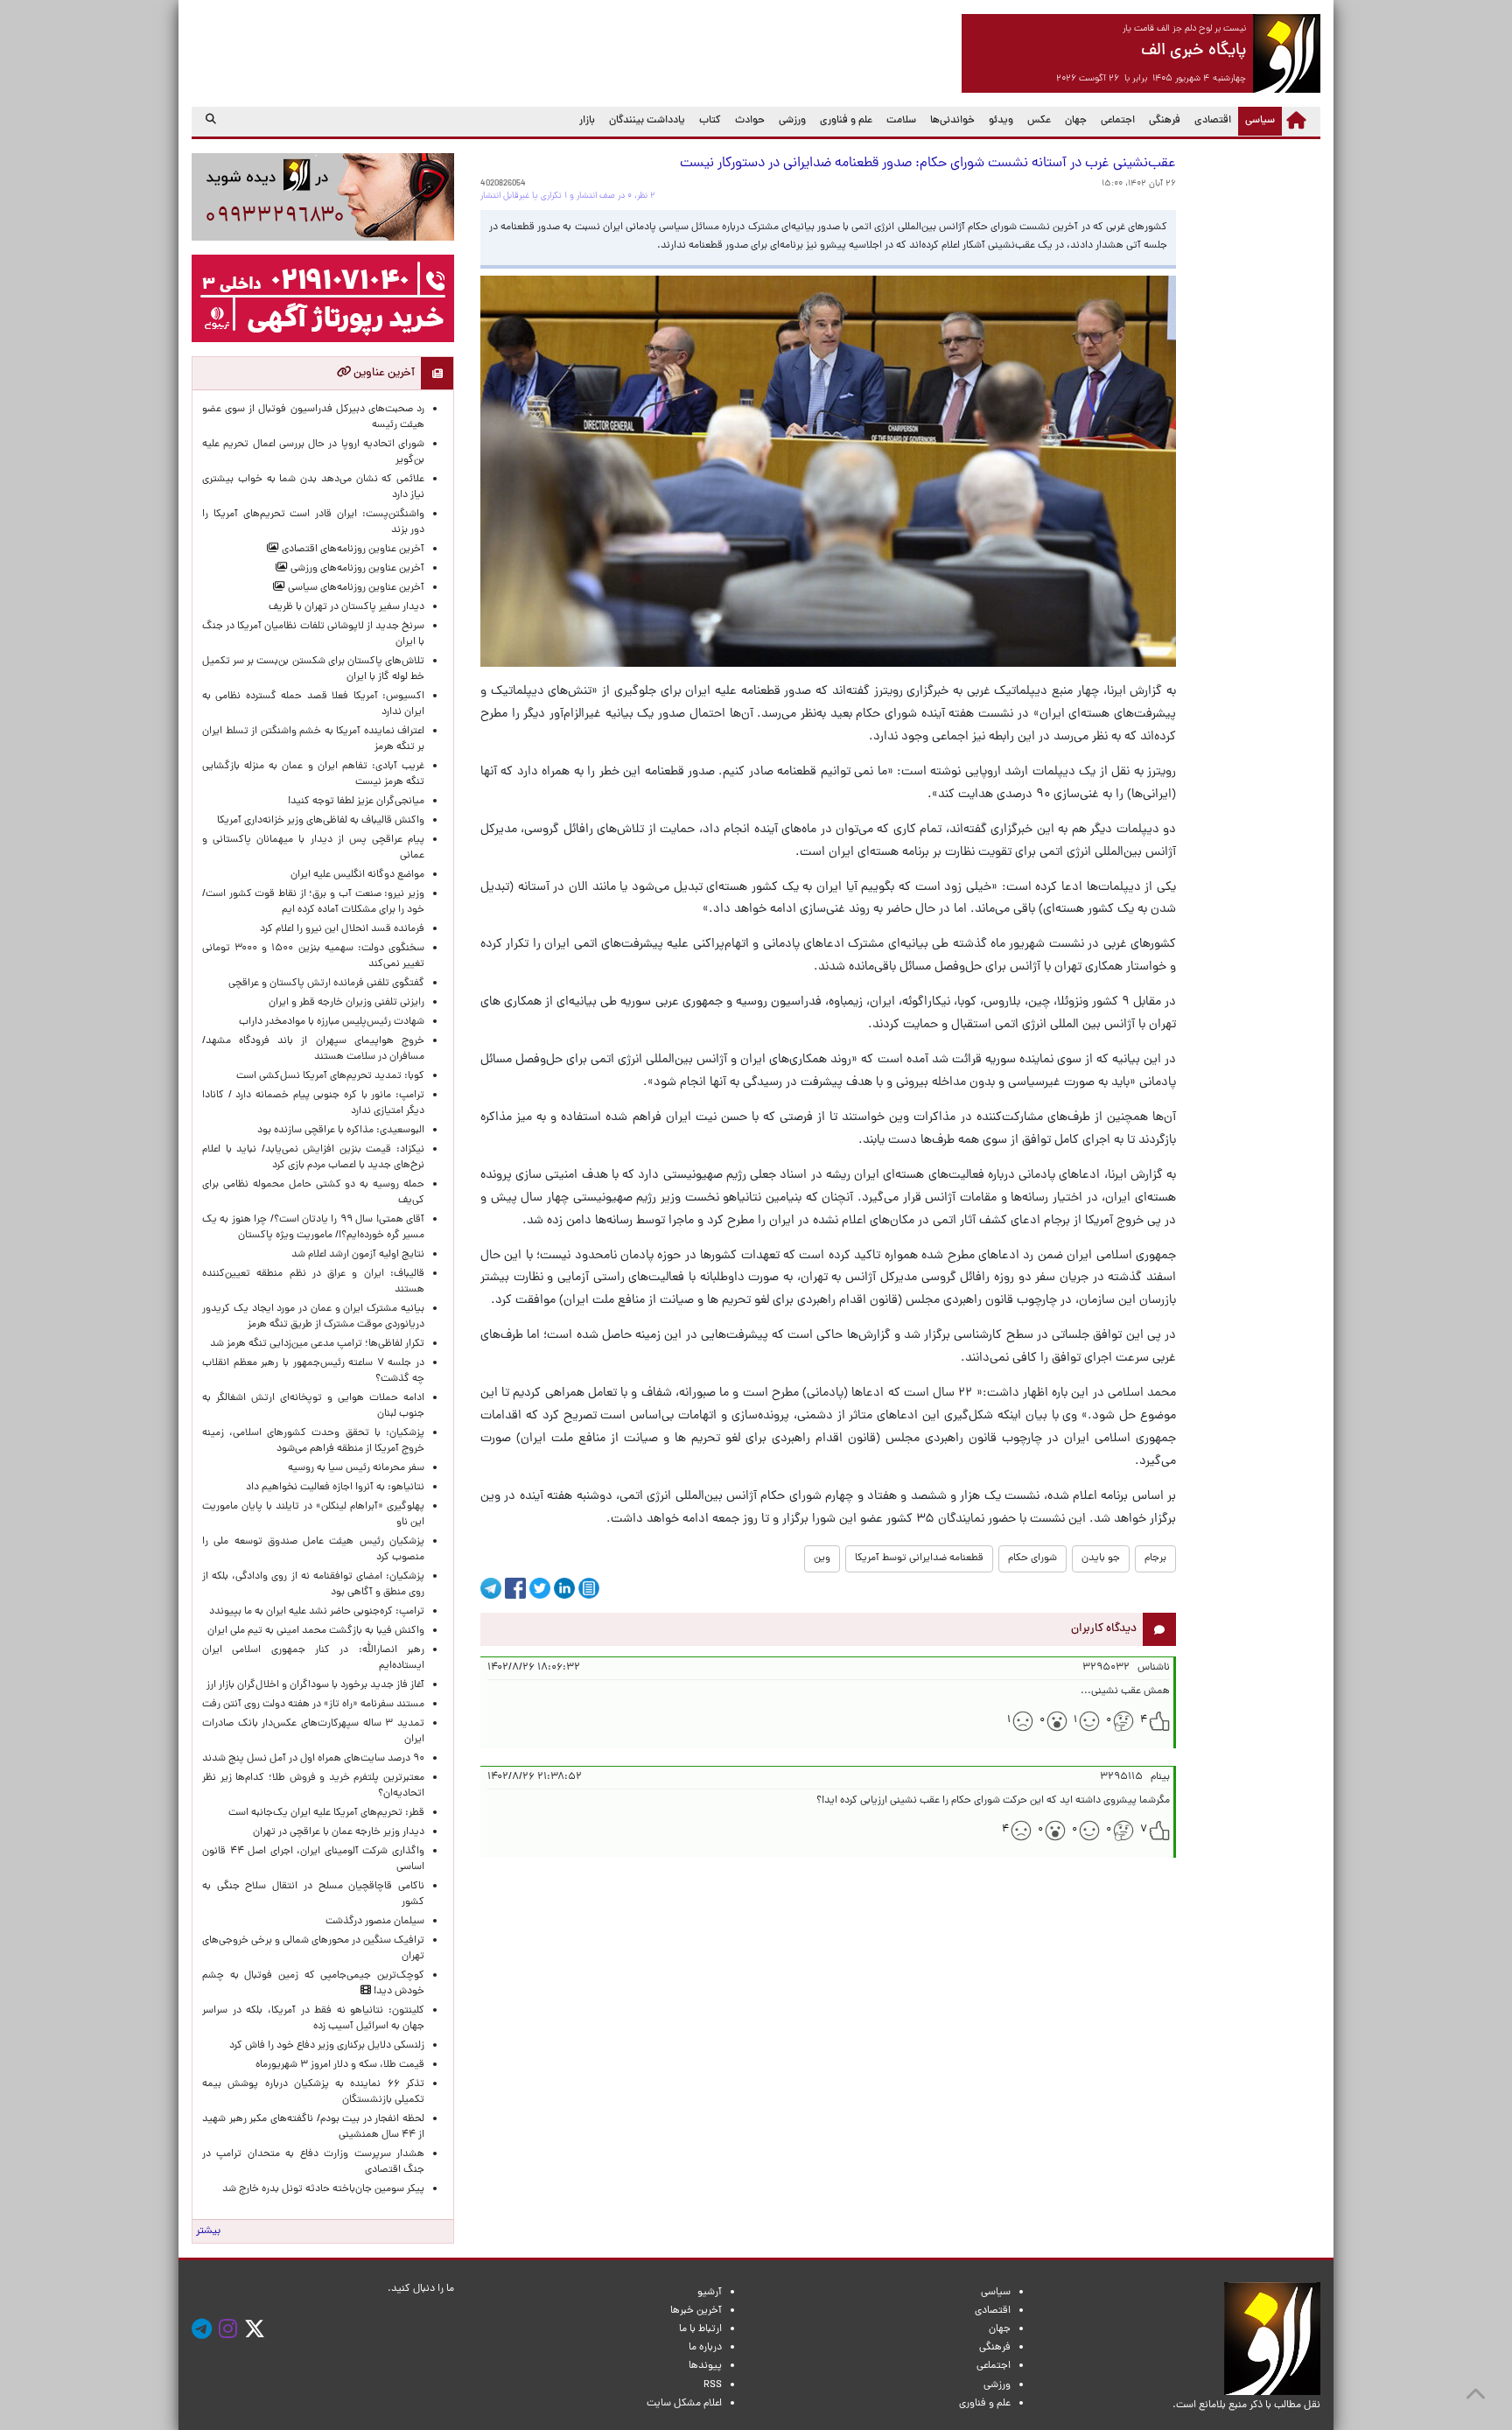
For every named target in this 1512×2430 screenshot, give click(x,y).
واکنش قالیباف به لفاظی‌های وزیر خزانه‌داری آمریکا (321, 821)
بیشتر (208, 2231)
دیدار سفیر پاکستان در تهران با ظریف (346, 607)
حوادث (750, 121)
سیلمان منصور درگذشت (375, 1922)
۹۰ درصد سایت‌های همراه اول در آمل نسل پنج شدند (313, 1759)
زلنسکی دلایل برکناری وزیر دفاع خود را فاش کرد (327, 2046)
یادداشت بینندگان (647, 121)
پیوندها (705, 2366)
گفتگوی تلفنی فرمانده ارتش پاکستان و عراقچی (326, 984)
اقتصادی (1213, 121)
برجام (1155, 1558)
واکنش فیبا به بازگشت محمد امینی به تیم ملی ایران (316, 1631)
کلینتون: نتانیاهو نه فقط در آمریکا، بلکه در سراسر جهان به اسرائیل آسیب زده (313, 2019)
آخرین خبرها (696, 2311)
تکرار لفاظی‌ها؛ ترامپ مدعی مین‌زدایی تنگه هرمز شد (317, 1344)
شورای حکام (1032, 1558)
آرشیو (710, 2293)
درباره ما (705, 2348)
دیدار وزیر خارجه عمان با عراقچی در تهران (339, 1832)
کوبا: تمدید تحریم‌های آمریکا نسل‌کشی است (330, 1076)
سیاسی (1256, 120)
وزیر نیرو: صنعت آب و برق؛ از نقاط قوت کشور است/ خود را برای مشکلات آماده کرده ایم (313, 902)
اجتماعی (1118, 121)
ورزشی (792, 121)
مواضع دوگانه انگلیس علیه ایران (357, 875)
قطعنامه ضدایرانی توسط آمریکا (919, 1558)
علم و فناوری (846, 121)
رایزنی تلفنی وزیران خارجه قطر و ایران (346, 1003)
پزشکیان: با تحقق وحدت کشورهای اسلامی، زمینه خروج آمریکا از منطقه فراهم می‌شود (313, 1441)
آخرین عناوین (383, 373)
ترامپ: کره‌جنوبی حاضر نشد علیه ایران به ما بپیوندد (317, 1612)
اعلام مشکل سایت (684, 2404)
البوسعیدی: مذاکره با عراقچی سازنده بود (341, 1131)
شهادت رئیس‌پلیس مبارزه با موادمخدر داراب (332, 1022)
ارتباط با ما (700, 2329)
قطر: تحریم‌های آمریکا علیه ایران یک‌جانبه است (326, 1813)
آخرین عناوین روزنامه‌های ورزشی (356, 569)
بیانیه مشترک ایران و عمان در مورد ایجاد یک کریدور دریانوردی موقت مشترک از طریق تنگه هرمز (313, 1317)
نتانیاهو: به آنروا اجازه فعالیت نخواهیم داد (335, 1488)
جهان (1076, 121)
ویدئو (1001, 121)
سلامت (901, 121)
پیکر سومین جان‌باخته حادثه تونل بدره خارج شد (323, 2189)
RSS (713, 2385)
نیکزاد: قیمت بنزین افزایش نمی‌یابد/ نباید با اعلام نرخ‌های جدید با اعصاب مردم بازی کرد (313, 1158)
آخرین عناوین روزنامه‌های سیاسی (355, 588)
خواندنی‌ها (952, 121)
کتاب (710, 121)
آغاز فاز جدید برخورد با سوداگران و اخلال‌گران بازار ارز (315, 1685)
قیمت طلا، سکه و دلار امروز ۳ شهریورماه (340, 2065)
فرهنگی (1165, 121)
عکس (1039, 121)
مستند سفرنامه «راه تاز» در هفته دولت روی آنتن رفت (313, 1705)
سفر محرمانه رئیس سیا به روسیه (356, 1468)
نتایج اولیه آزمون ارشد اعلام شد (358, 1255)
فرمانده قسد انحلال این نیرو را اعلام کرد (342, 929)
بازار (587, 121)
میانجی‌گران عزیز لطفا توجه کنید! (356, 802)
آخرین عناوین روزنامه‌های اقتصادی (352, 550)
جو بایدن (1101, 1558)
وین (822, 1558)
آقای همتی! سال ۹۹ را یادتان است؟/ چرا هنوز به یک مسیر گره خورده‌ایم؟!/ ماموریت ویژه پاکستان (313, 1228)
